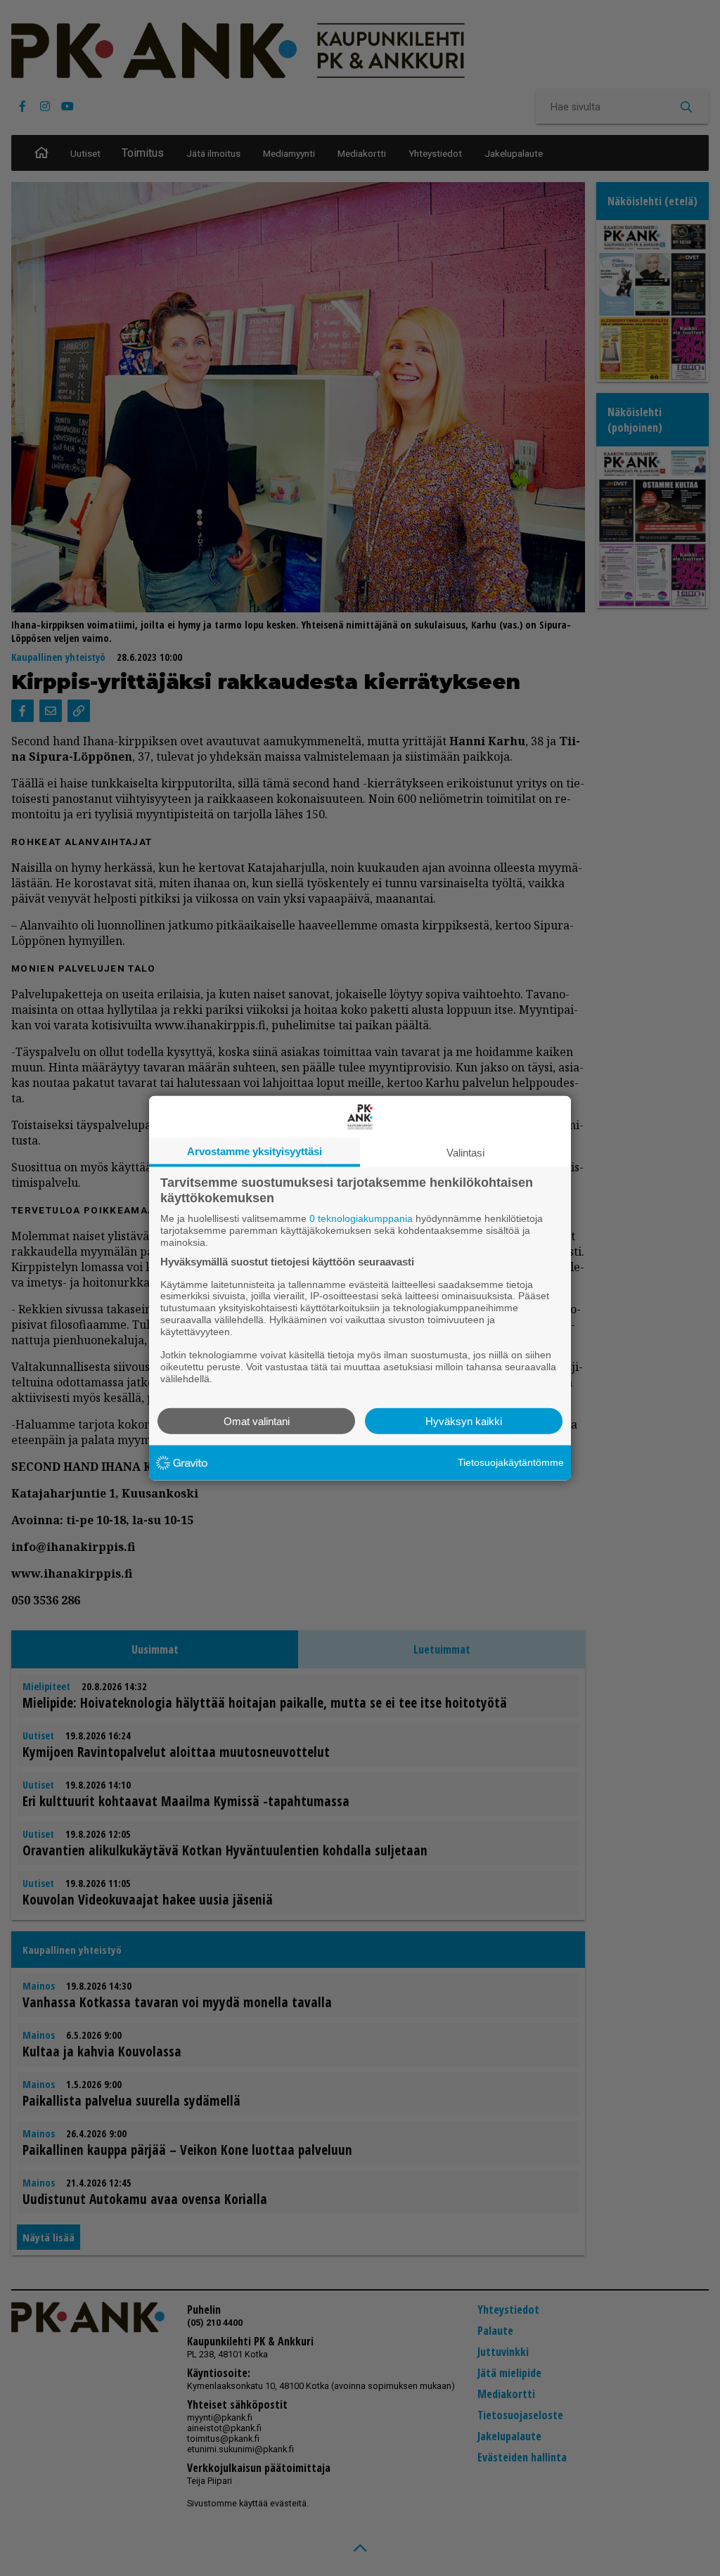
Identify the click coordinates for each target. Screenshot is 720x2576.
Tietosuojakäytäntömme (511, 1462)
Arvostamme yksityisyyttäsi (255, 1151)
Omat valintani (257, 1421)
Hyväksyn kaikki (464, 1421)
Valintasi (465, 1153)
